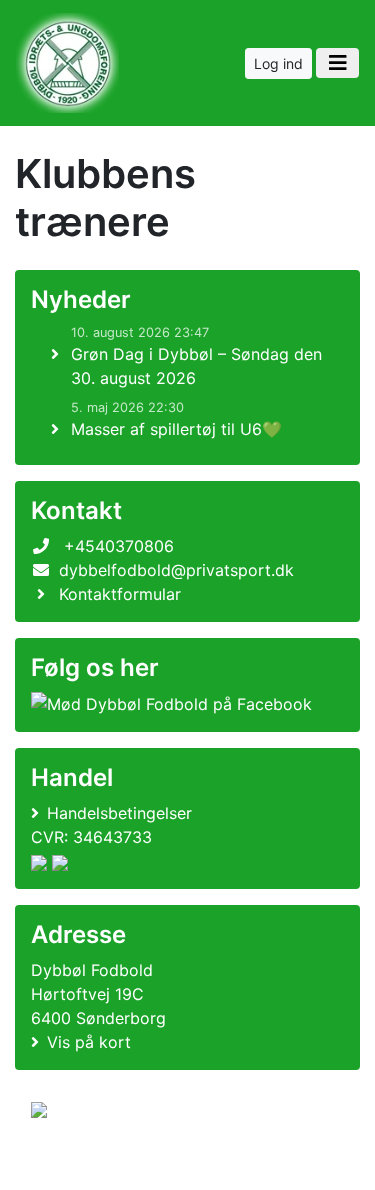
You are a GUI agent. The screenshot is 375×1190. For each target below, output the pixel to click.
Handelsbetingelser (119, 813)
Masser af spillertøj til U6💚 (176, 429)
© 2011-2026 (72, 1163)
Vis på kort (89, 1042)
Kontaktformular (120, 594)
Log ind (278, 63)
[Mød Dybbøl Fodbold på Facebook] (171, 704)
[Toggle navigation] (337, 63)
